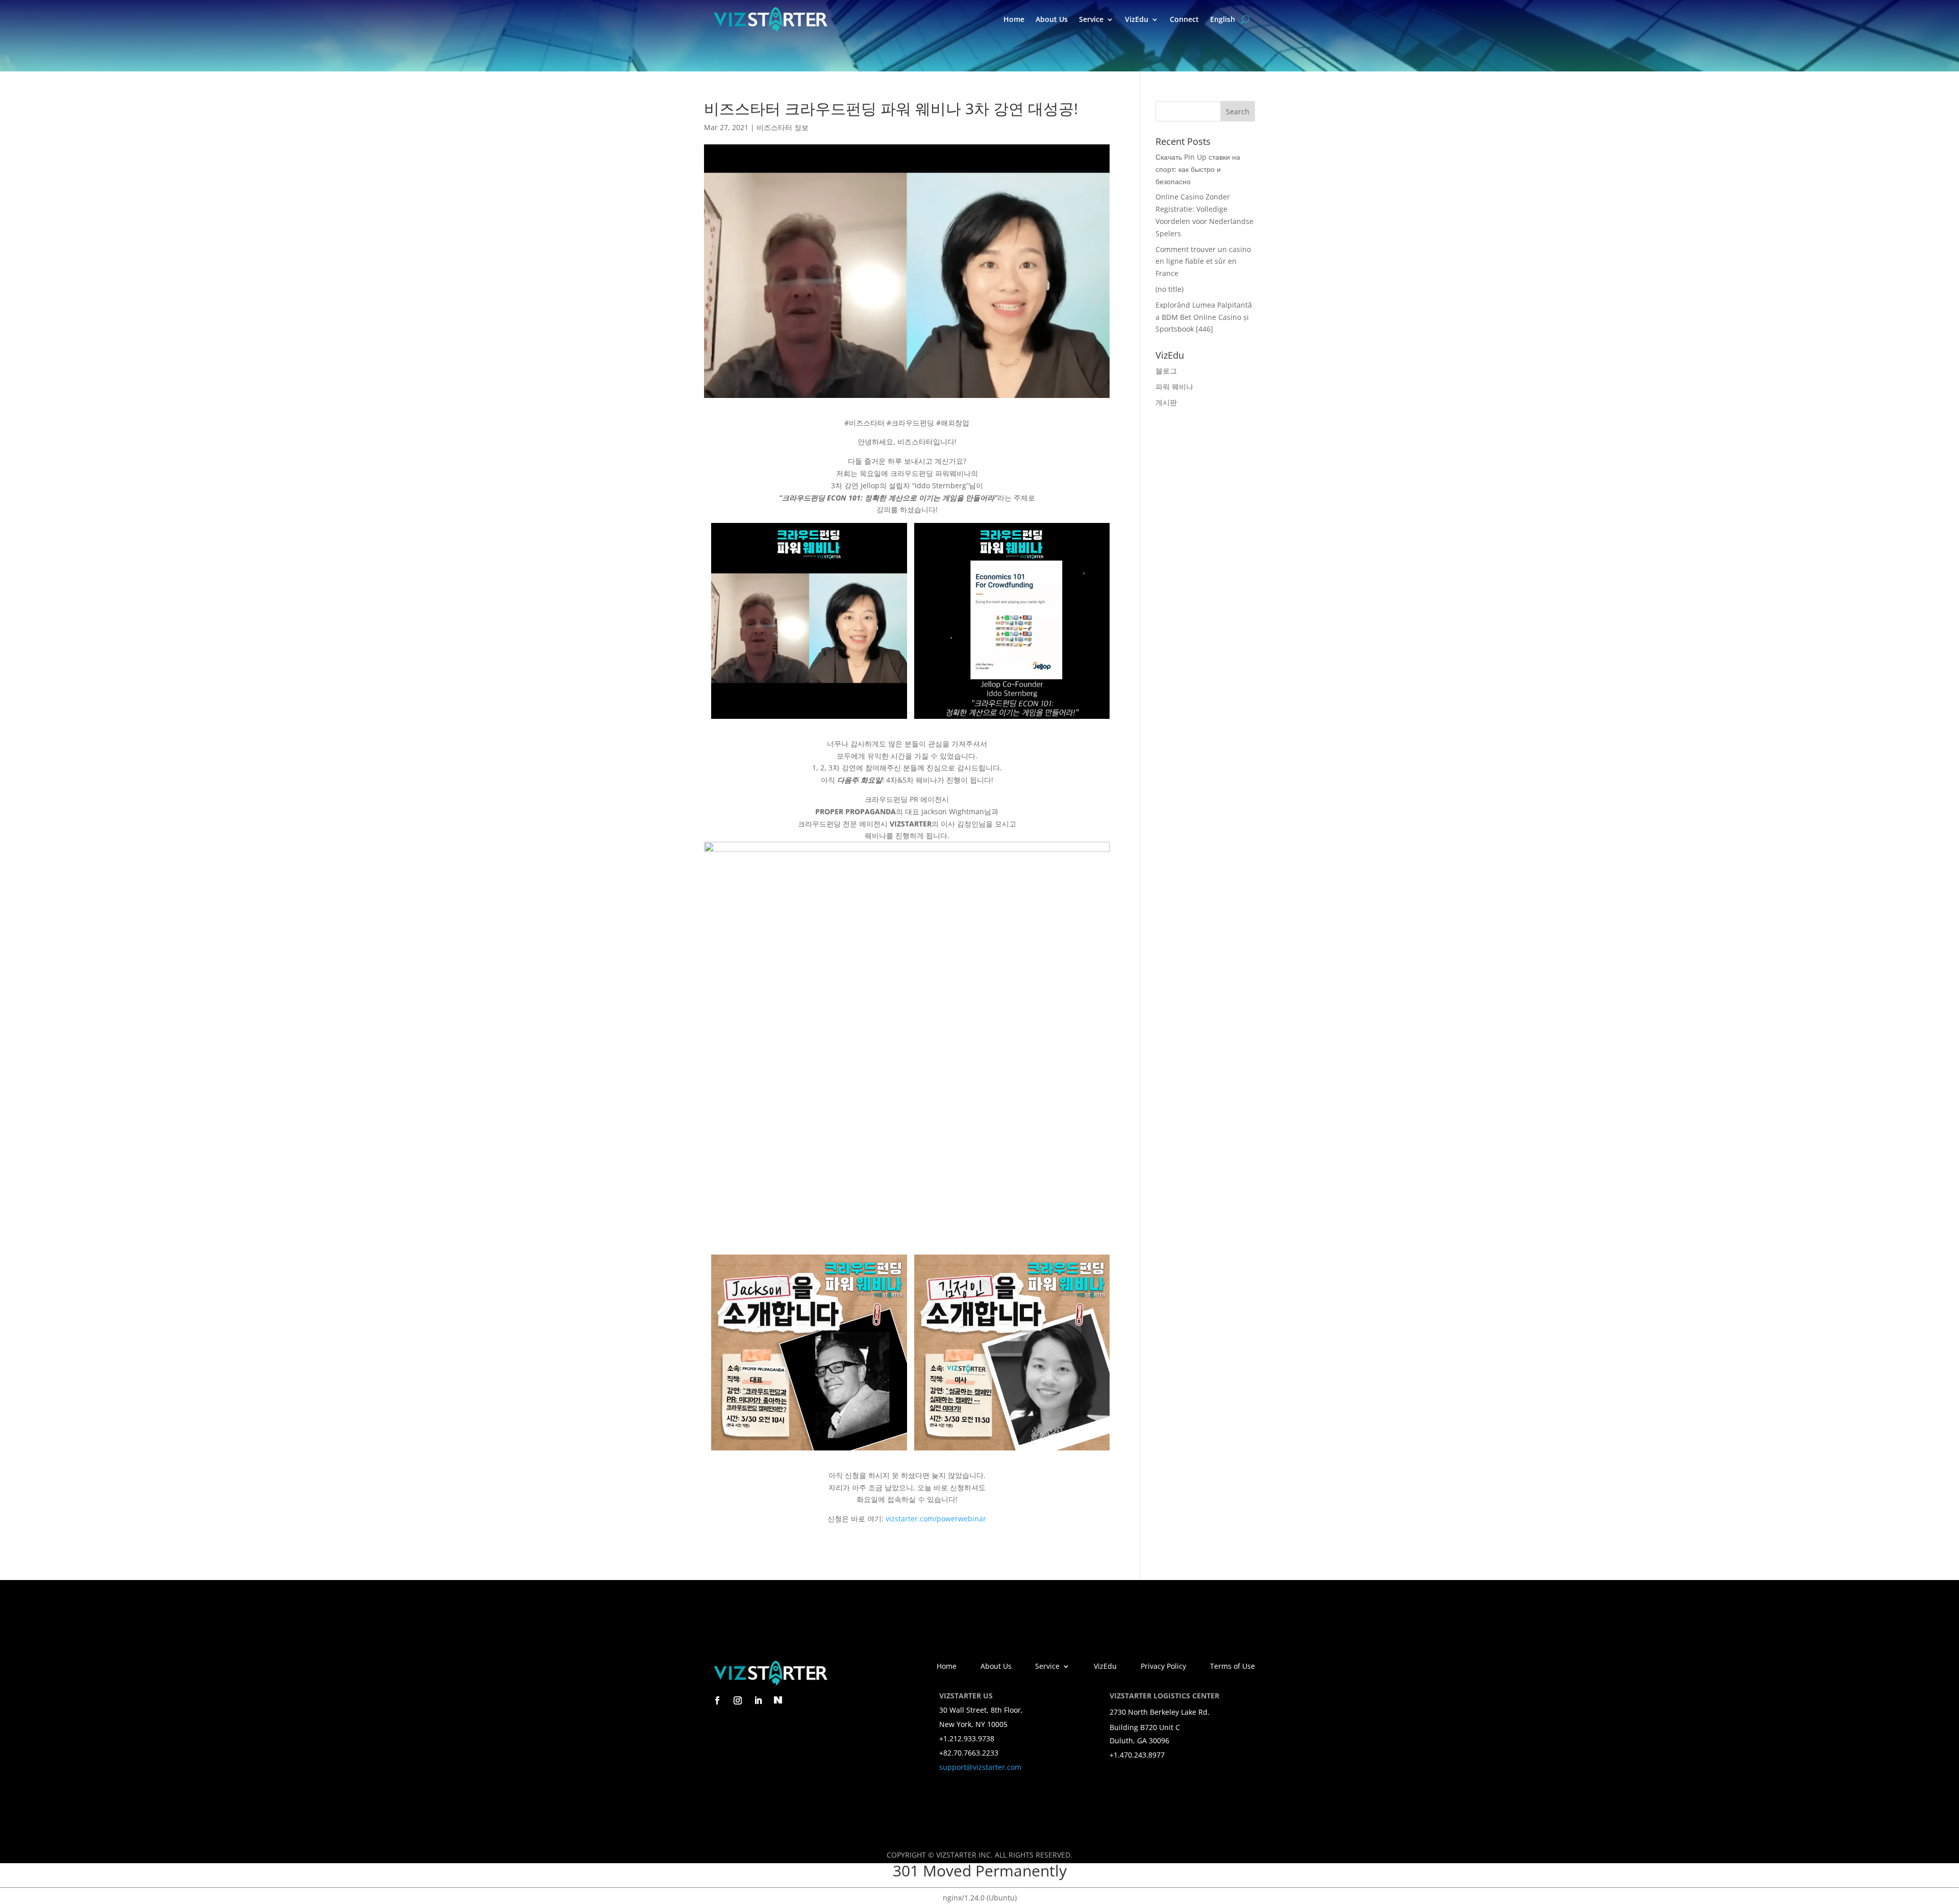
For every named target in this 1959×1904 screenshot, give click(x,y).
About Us (1052, 19)
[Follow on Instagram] (738, 1700)
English (1223, 19)
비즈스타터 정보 (783, 127)
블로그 (1166, 371)
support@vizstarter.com (980, 1767)
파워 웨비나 (1174, 386)
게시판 (1166, 402)
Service (1091, 19)
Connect (1184, 19)
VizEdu (1137, 19)
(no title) (1170, 289)
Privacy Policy (1163, 1667)
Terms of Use (1233, 1667)
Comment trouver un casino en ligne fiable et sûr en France (1203, 261)
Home (1014, 19)
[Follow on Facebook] (717, 1700)
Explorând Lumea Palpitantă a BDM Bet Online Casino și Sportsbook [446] (1204, 317)
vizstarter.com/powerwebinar (936, 1519)
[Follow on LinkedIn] (758, 1700)
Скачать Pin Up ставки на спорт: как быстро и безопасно (1198, 169)
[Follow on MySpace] (778, 1700)
